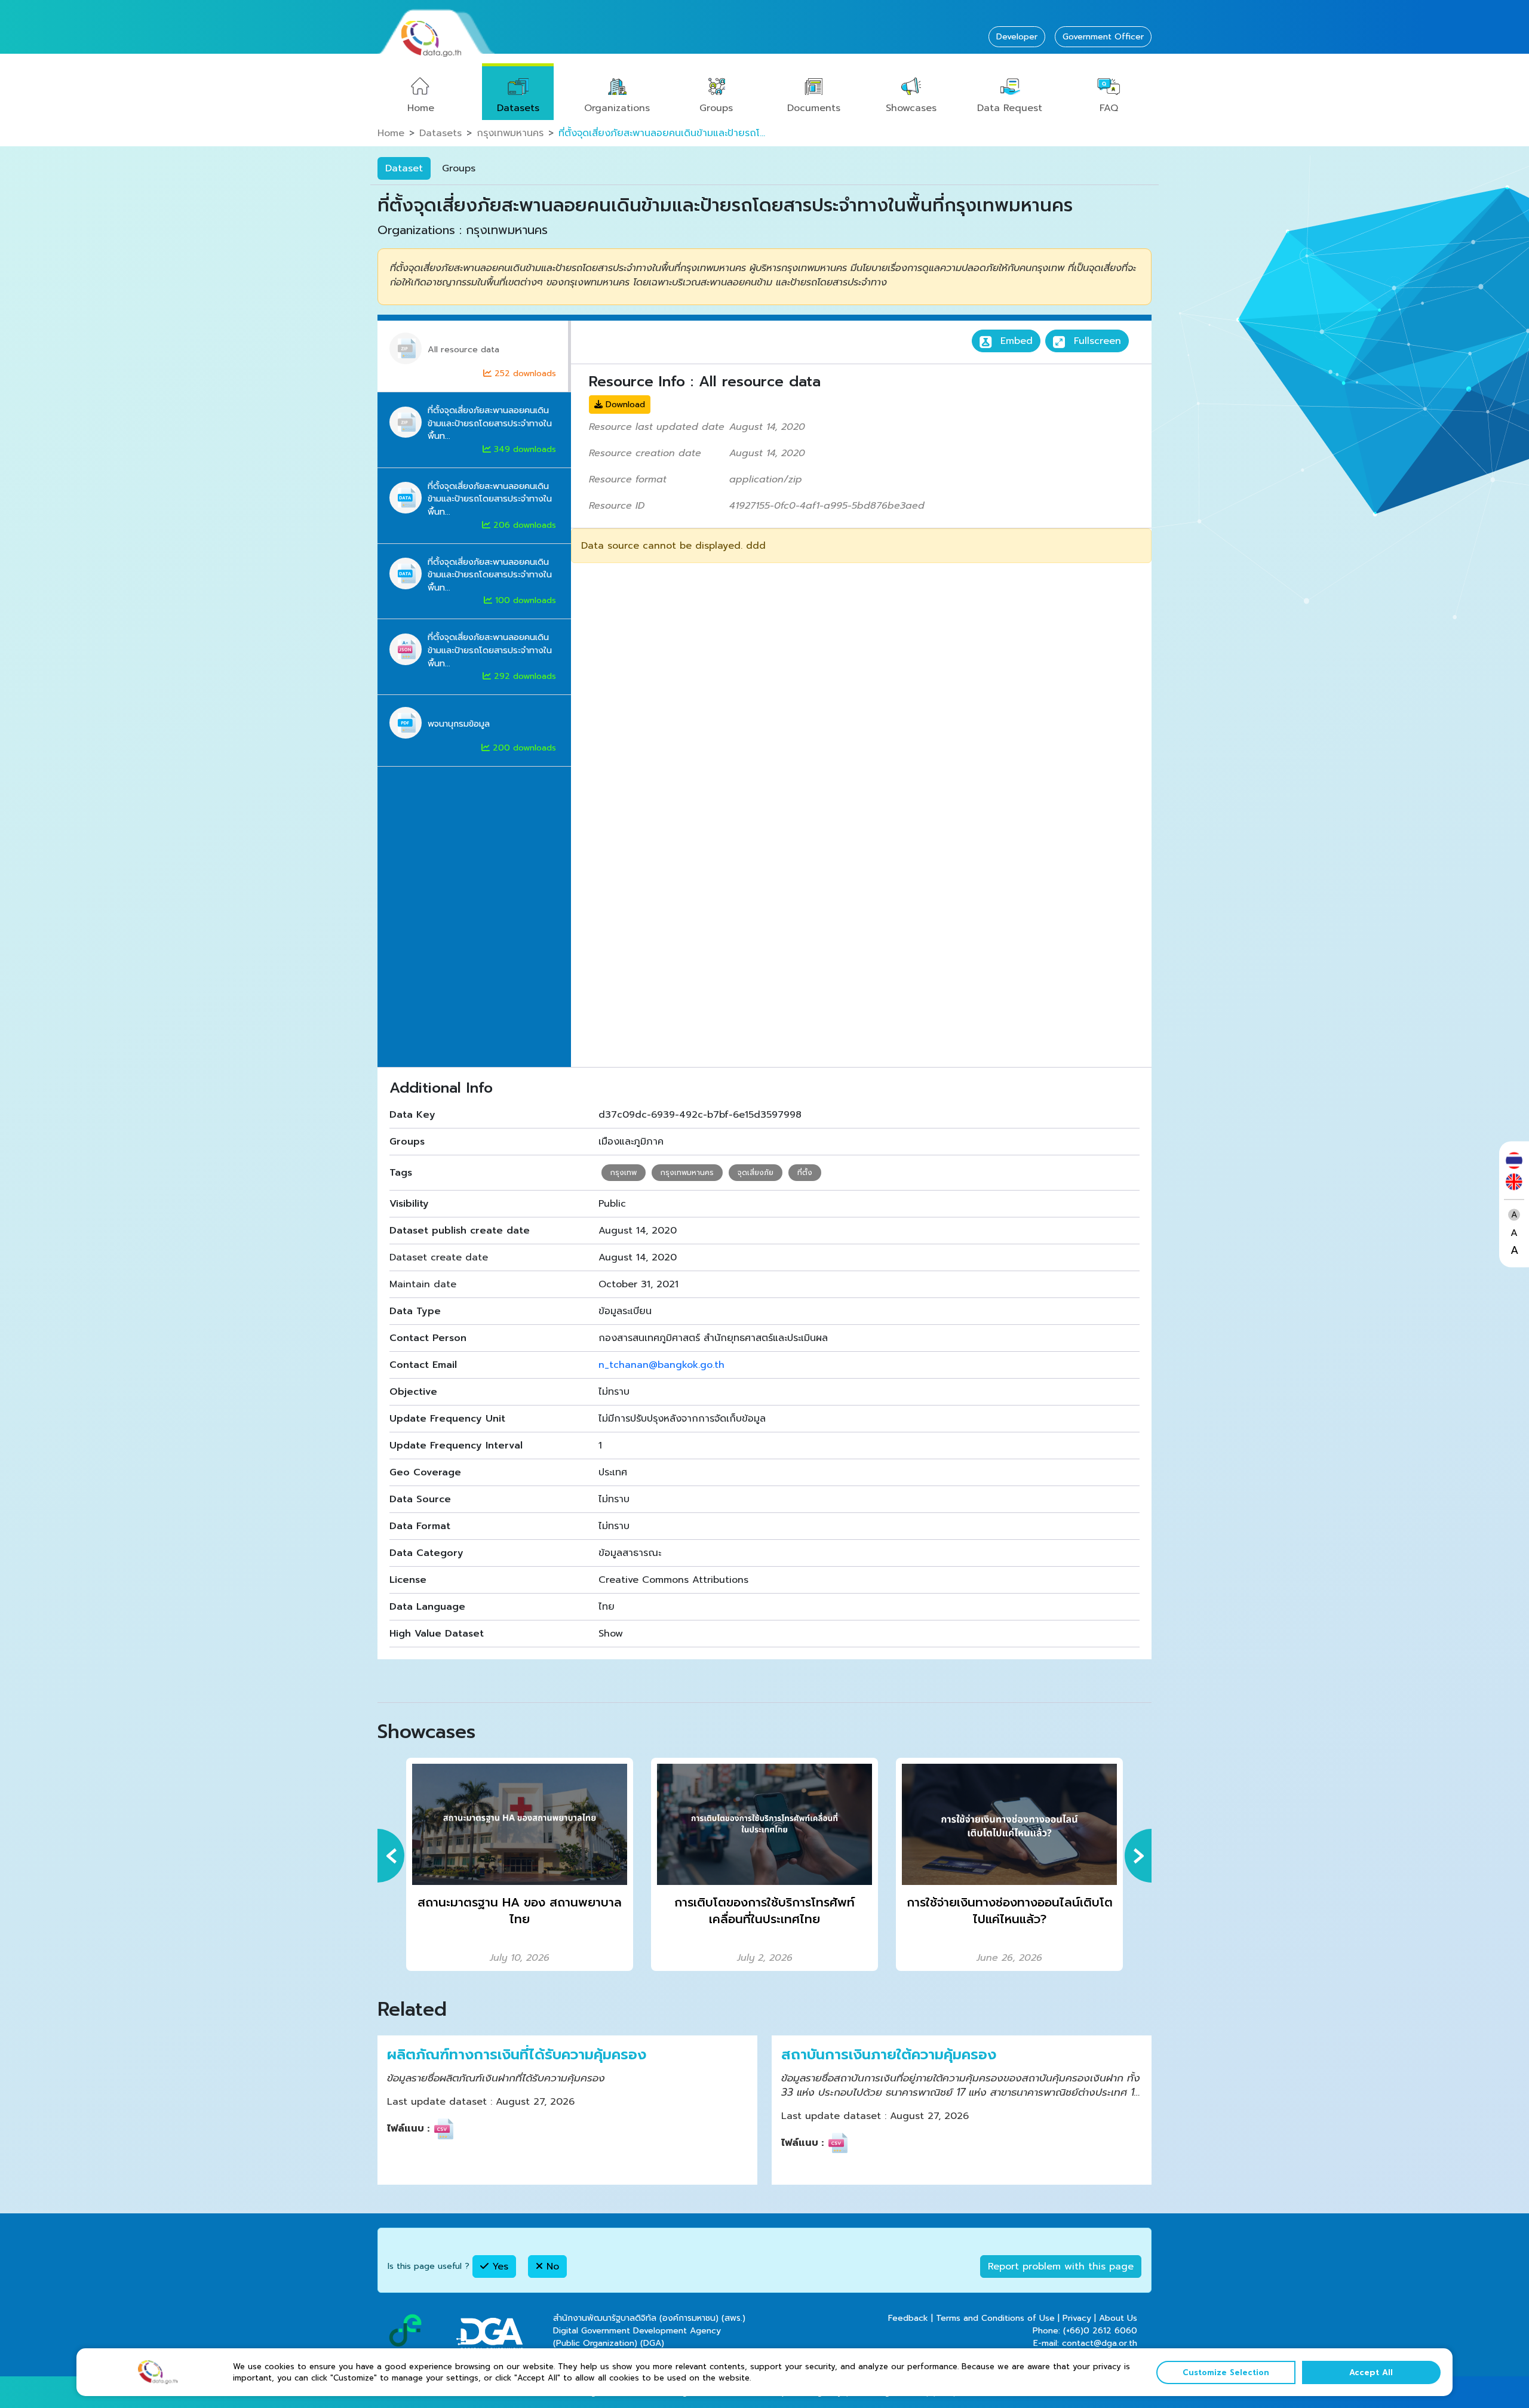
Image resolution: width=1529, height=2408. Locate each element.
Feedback (908, 2318)
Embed (1015, 341)
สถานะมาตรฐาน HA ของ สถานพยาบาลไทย (520, 1911)
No (551, 2266)
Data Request (1010, 108)
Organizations (617, 108)
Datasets (518, 108)
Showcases (911, 108)
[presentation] (391, 1856)
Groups (716, 108)
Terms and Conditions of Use (995, 2318)
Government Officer (1103, 37)
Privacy (1077, 2318)
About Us (1118, 2318)
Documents (814, 108)
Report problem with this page (1061, 2266)
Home (421, 108)
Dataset (404, 168)
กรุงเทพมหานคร (510, 133)
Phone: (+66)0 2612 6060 (1085, 2331)
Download (624, 405)
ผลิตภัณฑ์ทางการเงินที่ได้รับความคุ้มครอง (517, 2055)
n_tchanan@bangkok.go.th (661, 1365)
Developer (1017, 37)
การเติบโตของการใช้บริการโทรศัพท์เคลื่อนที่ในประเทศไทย (764, 1911)
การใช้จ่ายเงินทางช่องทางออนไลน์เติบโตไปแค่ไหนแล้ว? (1010, 1911)
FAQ (1109, 108)
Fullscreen (1096, 341)
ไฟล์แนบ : (408, 2129)
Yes (498, 2266)
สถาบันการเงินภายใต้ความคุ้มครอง (889, 2055)
